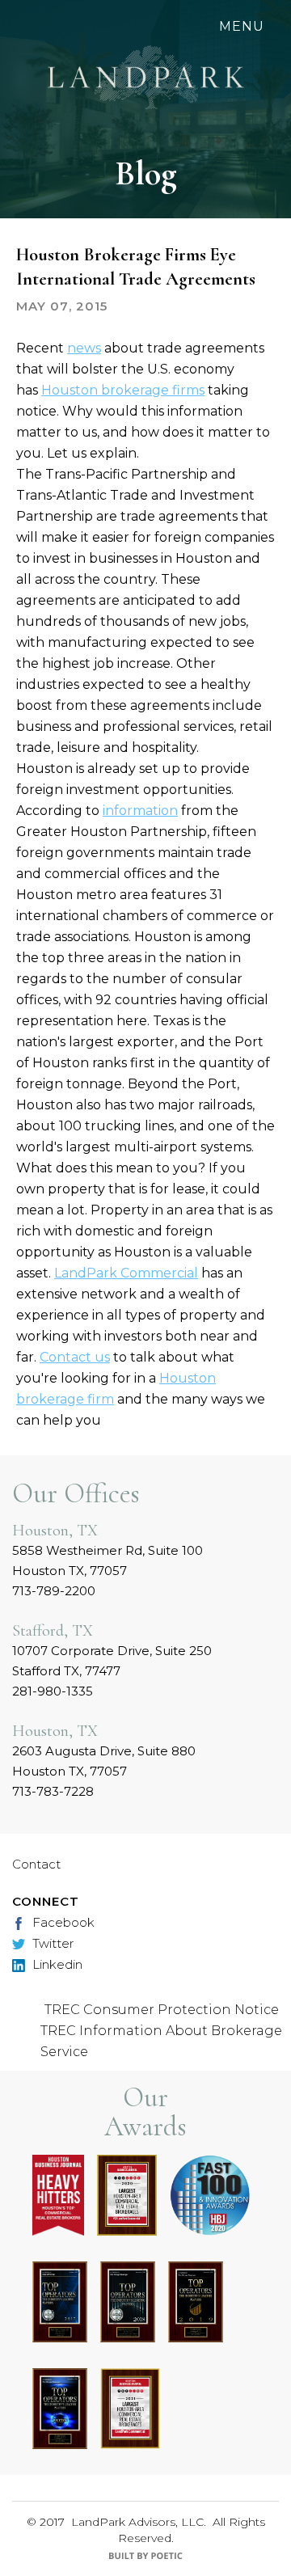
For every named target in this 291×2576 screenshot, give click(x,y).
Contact (36, 1864)
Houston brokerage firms (123, 390)
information (140, 811)
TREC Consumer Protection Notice (162, 2010)
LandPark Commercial (126, 1273)
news (84, 348)
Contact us (75, 1357)
